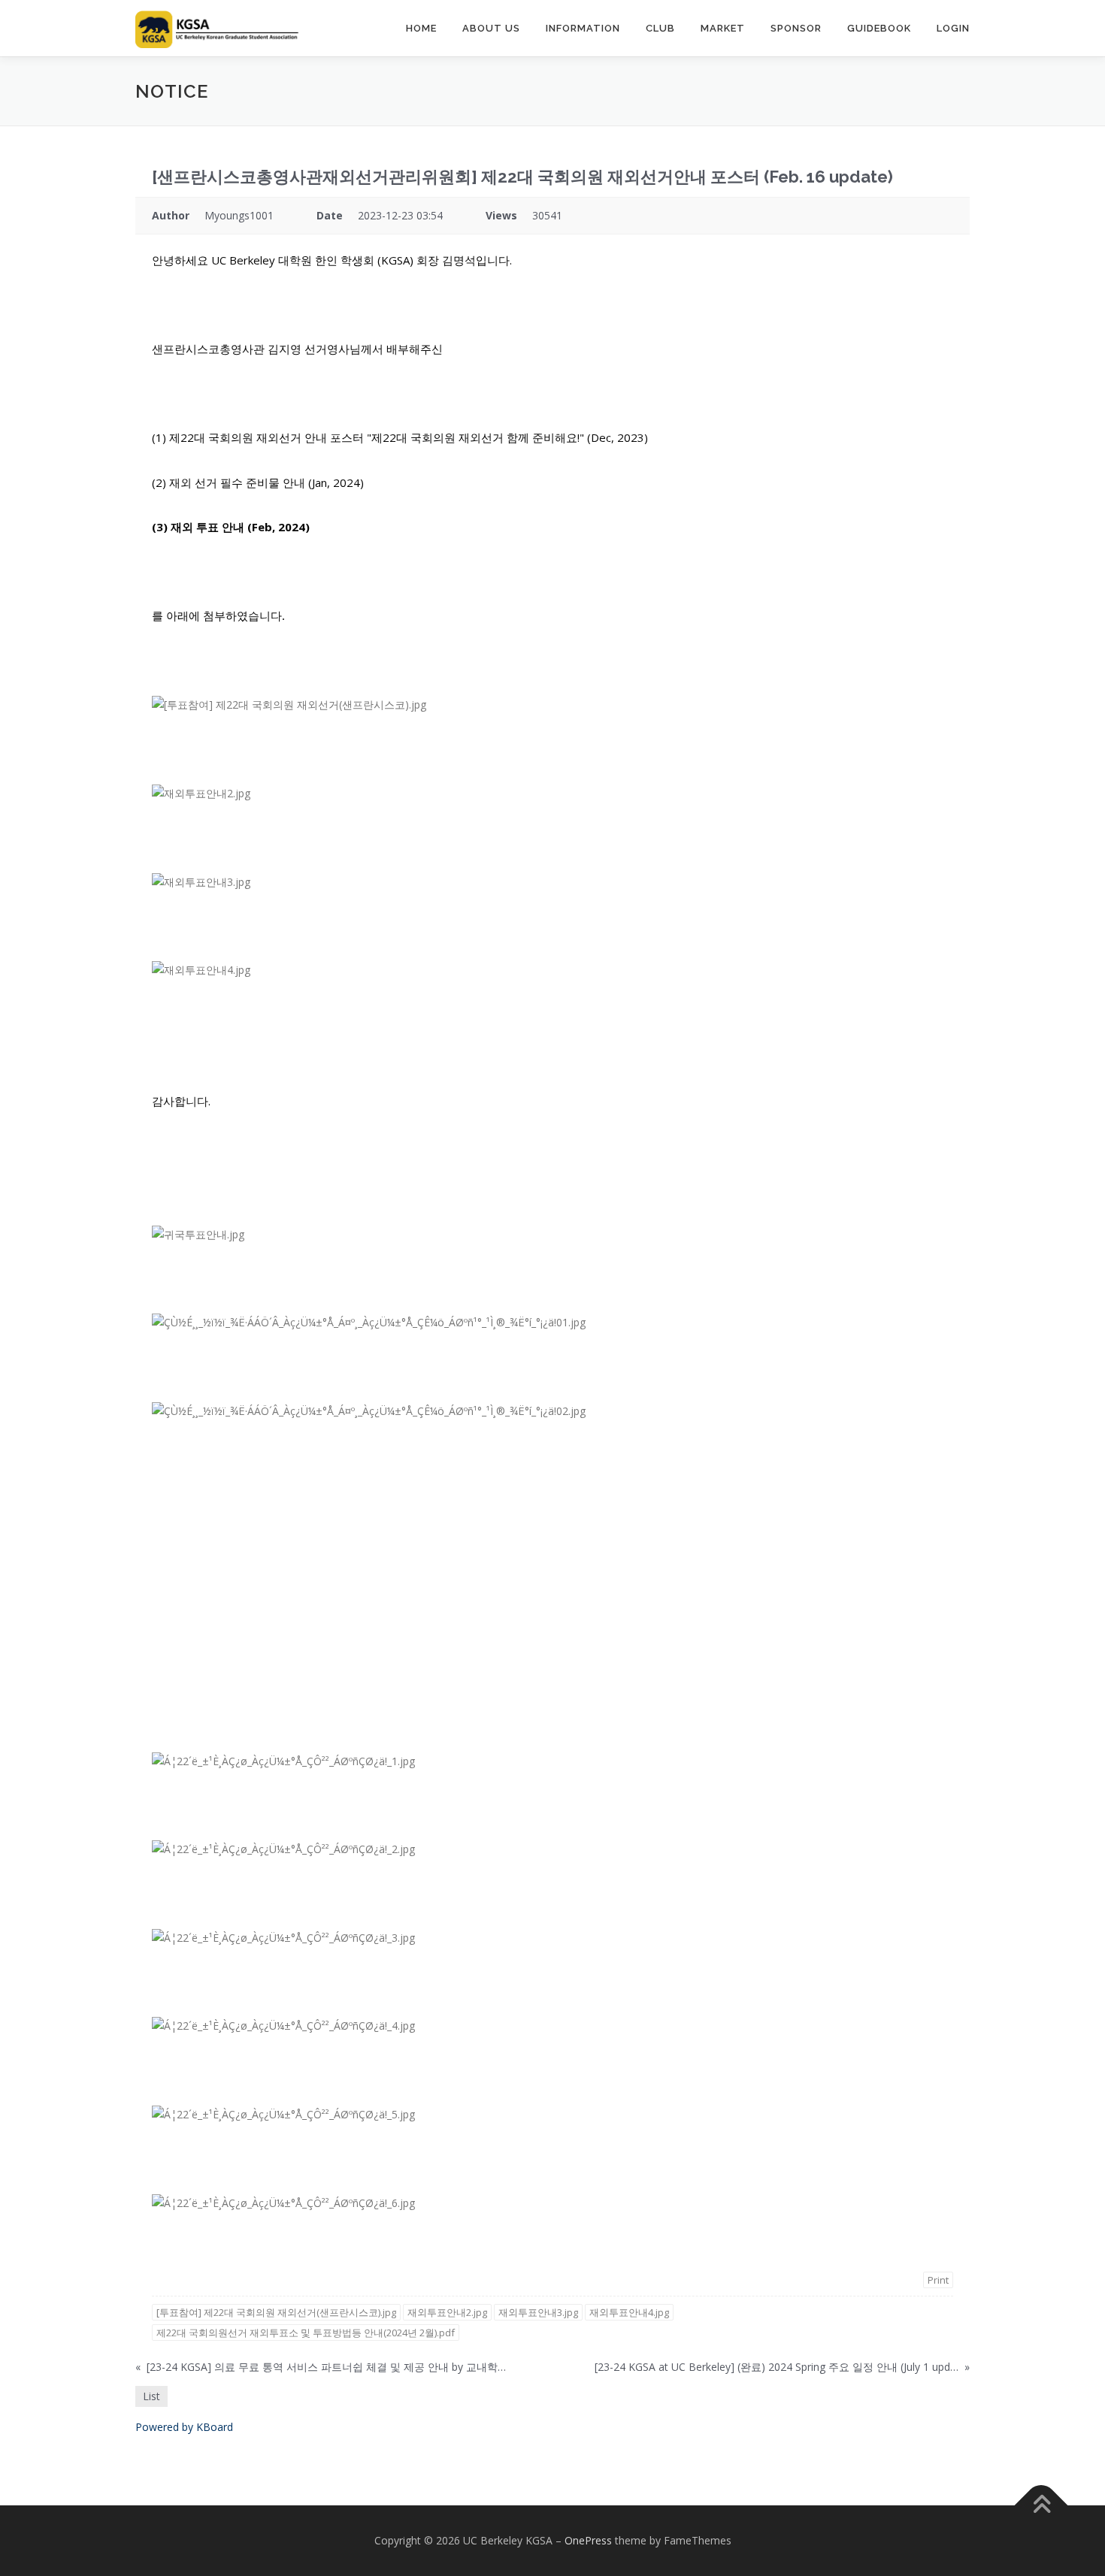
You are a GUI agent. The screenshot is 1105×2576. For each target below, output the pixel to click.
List (151, 2396)
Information (583, 28)
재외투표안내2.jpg (447, 2312)
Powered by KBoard (184, 2427)
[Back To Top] (1041, 2506)
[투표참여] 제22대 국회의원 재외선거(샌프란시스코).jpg (276, 2312)
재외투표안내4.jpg (629, 2312)
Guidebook (879, 28)
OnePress (588, 2540)
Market (723, 28)
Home (421, 28)
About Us (491, 28)
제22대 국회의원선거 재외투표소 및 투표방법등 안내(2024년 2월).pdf (306, 2333)
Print (938, 2280)
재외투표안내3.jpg (538, 2312)
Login (953, 28)
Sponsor (796, 28)
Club (660, 28)
